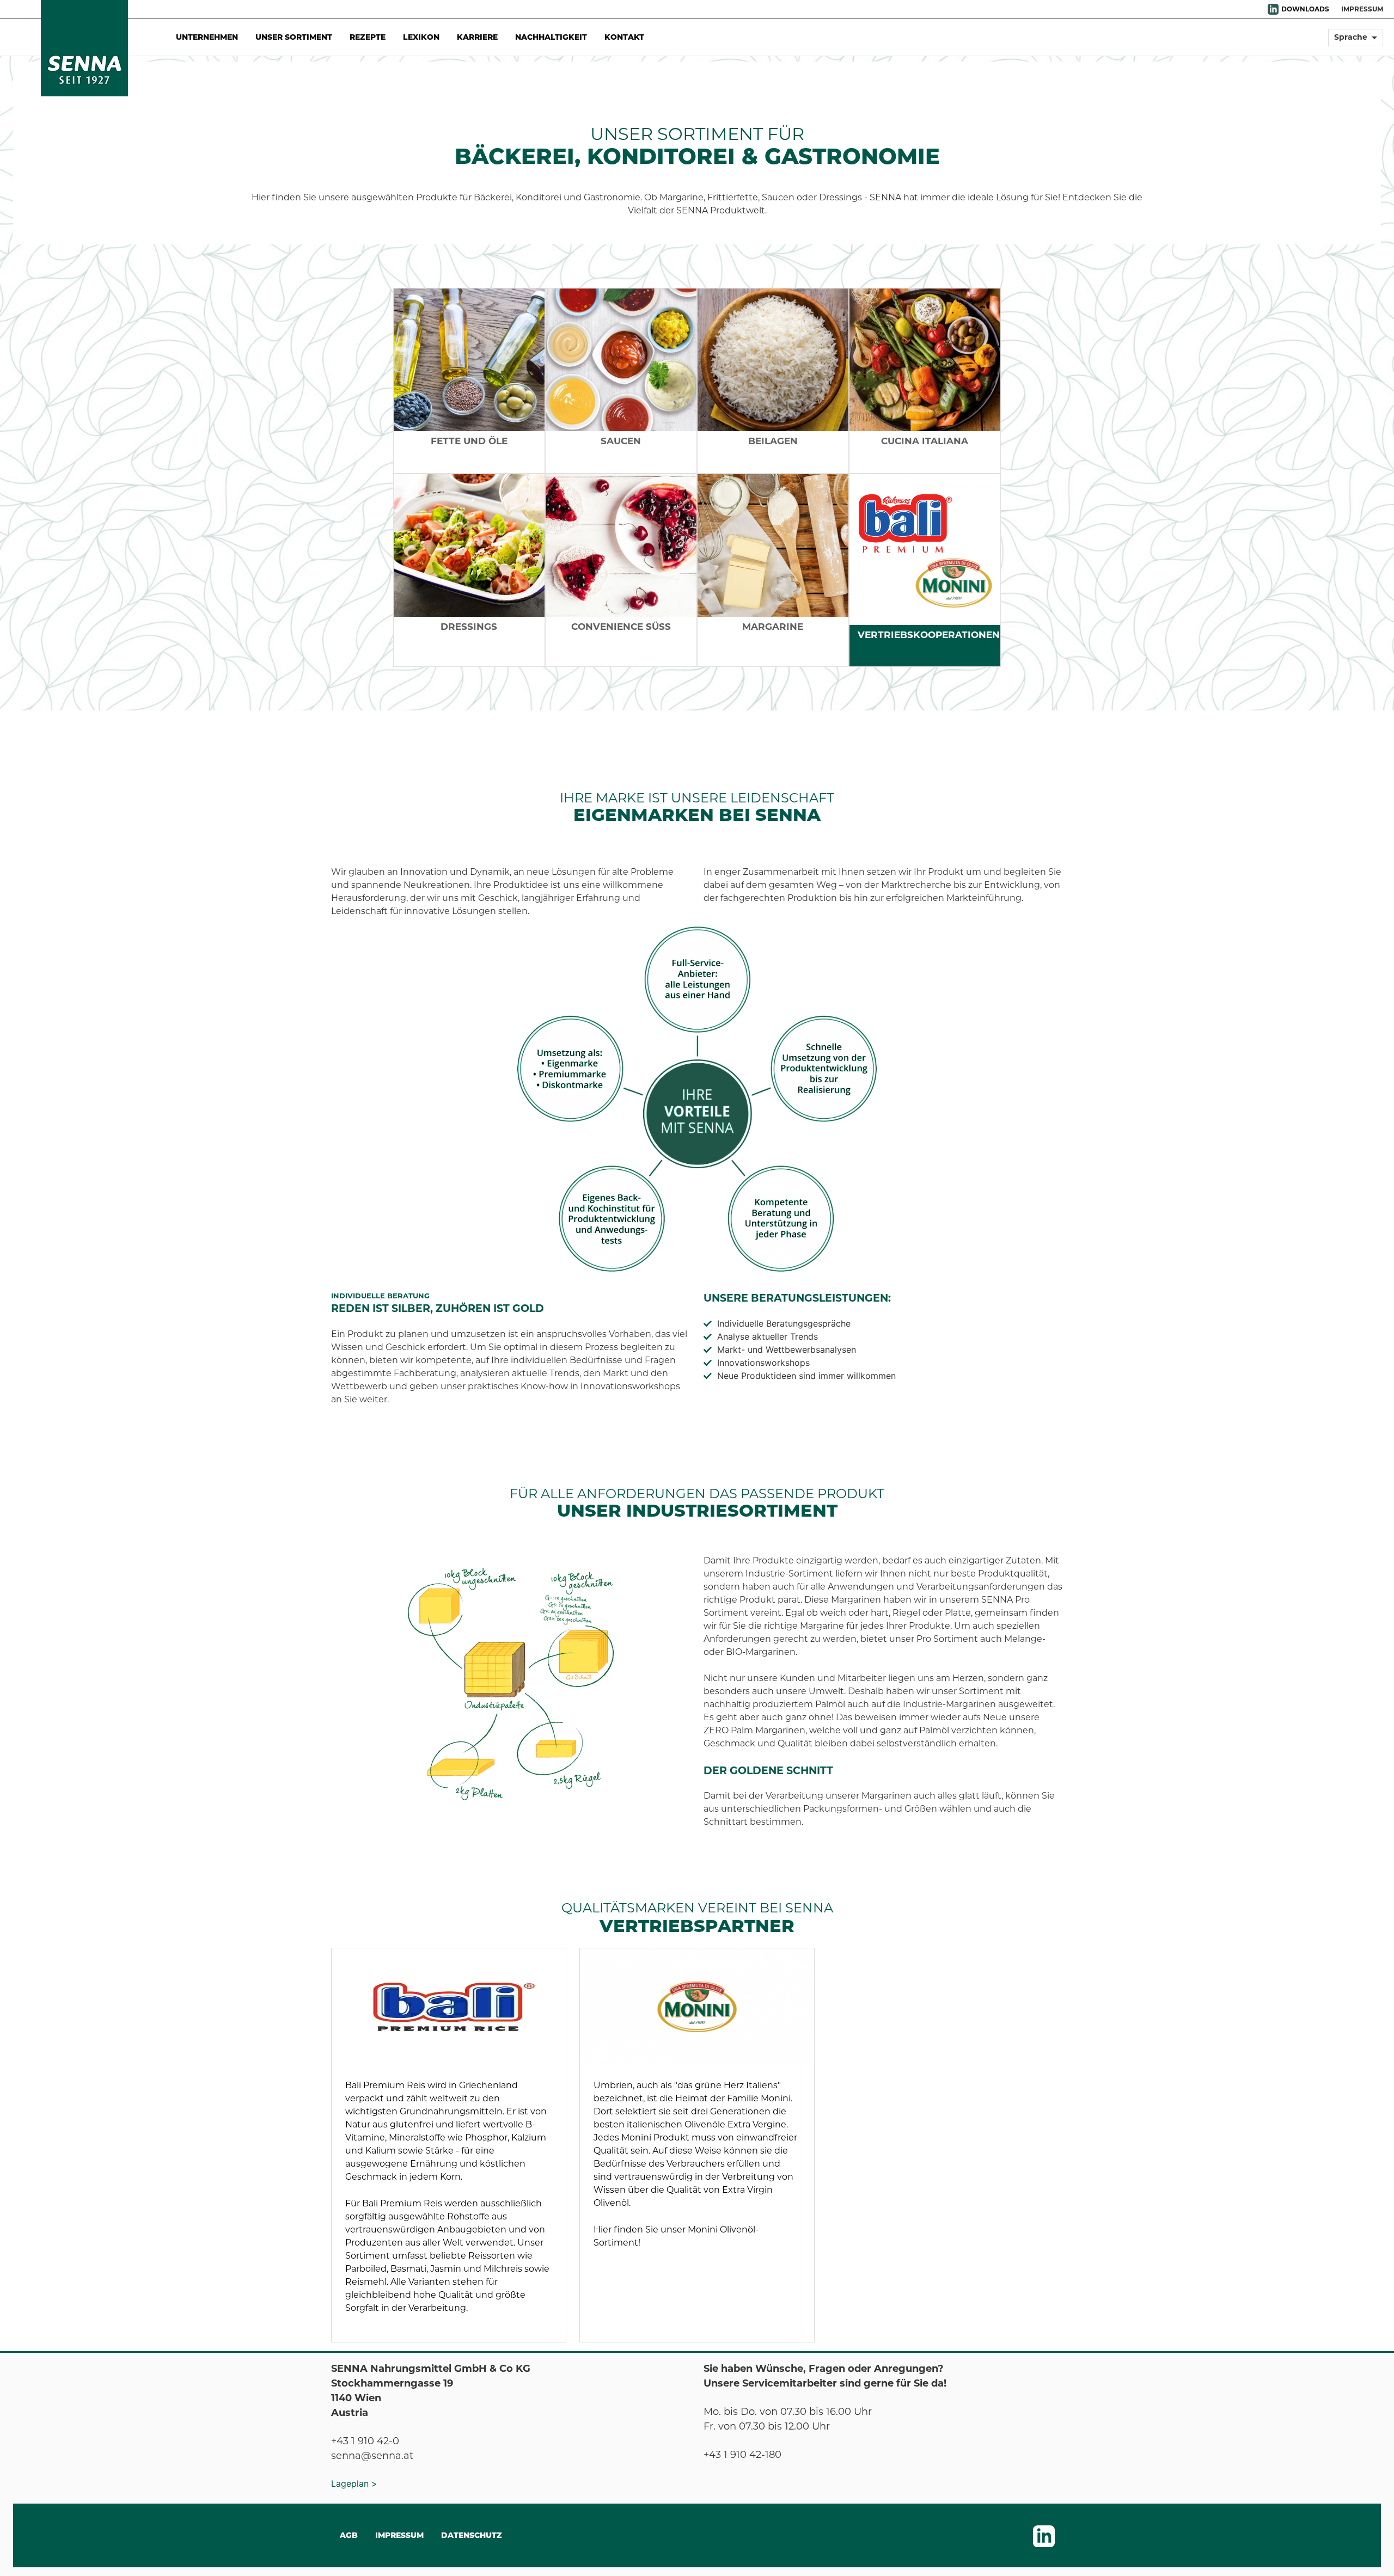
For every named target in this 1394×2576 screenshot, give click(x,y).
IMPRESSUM (1362, 9)
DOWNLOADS (1305, 9)
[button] (1356, 42)
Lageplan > (354, 2483)
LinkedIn (1273, 9)
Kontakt (624, 37)
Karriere (477, 37)
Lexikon (421, 37)
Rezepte (368, 37)
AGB (349, 2535)
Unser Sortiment (294, 37)
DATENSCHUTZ (472, 2535)
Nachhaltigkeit (551, 37)
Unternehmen (207, 37)
